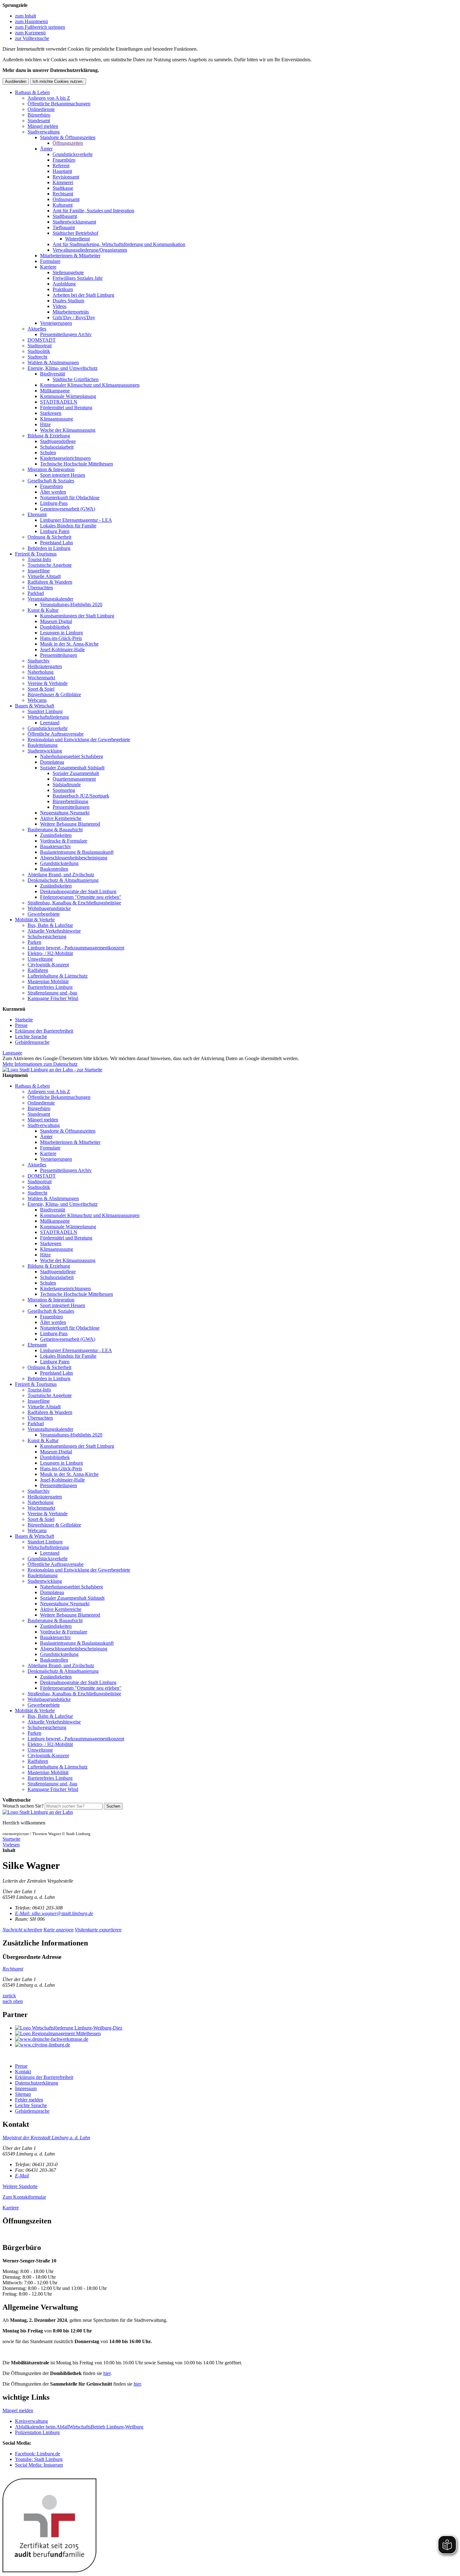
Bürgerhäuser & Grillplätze (54, 694)
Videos (59, 306)
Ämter (46, 149)
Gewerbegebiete (44, 914)
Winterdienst (77, 239)
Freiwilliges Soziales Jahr (78, 278)
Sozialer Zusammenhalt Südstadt (72, 768)
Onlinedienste (41, 109)
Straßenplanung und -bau (52, 993)
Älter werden (53, 492)
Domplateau (52, 762)
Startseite (24, 1020)
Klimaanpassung (56, 419)
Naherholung (41, 672)
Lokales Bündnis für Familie (68, 526)
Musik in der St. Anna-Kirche (69, 644)
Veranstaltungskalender (50, 599)
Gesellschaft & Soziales (51, 481)
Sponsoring (64, 790)
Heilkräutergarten (45, 666)
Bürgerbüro (39, 115)
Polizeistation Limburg (37, 2432)
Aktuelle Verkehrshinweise (54, 931)
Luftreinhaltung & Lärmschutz (58, 976)
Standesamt (39, 121)
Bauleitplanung (43, 745)
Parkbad (36, 593)
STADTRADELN (59, 402)
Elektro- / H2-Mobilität (50, 953)
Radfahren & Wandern (50, 582)
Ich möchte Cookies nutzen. (58, 81)
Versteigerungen (56, 323)
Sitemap (23, 2094)
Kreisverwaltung (31, 2421)
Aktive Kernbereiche (61, 818)
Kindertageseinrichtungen (65, 458)
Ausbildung (64, 284)
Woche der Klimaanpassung (68, 430)
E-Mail (22, 2176)
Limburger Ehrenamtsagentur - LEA (76, 520)
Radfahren (38, 970)
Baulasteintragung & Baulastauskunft (77, 852)
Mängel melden (43, 126)
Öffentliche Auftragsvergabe (56, 734)
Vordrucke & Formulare (64, 841)
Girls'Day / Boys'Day (74, 317)
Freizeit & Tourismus (36, 554)
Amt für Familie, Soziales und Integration (93, 211)
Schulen (48, 453)
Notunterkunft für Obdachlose (70, 498)
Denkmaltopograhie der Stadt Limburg (78, 891)
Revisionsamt (66, 177)
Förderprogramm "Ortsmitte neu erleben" (81, 897)
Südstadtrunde (67, 785)
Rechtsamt (63, 194)
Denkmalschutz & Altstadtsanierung (63, 880)
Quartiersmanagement (74, 779)
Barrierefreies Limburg (50, 987)
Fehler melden (29, 2100)
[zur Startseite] (52, 1070)
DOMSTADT (42, 340)
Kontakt (23, 2072)
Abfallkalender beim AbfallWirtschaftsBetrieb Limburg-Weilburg (79, 2427)
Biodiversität (53, 374)
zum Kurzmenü (30, 33)
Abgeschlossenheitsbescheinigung (74, 858)
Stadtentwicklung (45, 751)
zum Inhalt (26, 16)
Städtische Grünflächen (76, 379)
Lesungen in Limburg (61, 633)
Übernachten (40, 588)
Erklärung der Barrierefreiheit (44, 1031)
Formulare (50, 261)
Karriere (48, 267)
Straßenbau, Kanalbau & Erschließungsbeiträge (74, 903)
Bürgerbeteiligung (70, 801)
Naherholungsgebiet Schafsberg (72, 756)
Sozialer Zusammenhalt (76, 773)
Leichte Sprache (31, 1036)
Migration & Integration (51, 469)
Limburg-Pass (54, 503)
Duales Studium (68, 301)
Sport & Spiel (41, 689)
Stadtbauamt (65, 216)
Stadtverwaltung (44, 132)
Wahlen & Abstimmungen (53, 362)
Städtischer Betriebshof (75, 233)
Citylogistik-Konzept (48, 965)
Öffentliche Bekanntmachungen (59, 104)
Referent (61, 166)
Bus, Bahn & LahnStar (50, 925)
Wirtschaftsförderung (48, 717)
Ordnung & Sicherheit (49, 537)
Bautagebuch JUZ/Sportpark (81, 796)
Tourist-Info (39, 559)
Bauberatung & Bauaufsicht (55, 830)
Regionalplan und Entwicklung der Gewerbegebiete (79, 740)
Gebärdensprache (32, 1042)
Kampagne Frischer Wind (53, 998)
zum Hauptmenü (31, 21)
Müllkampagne (55, 391)
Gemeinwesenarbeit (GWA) (68, 509)
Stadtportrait (40, 346)
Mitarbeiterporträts (71, 312)
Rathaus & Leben (32, 92)
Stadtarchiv (39, 661)
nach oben (13, 2001)
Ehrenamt (37, 514)
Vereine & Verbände (48, 683)
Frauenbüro (64, 160)
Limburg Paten (55, 531)
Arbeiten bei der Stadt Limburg (83, 295)
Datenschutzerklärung (37, 2083)
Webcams (37, 700)
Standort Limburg (45, 711)
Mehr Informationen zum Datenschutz (40, 1064)
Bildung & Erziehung (49, 436)
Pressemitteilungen (59, 655)
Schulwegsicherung (47, 936)
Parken (34, 942)
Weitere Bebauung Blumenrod (70, 824)
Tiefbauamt (64, 227)
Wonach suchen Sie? (23, 1806)
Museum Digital (56, 621)
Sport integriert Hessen (63, 475)
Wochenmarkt (41, 678)
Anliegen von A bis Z (49, 98)
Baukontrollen (54, 869)
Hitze (45, 424)
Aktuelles (37, 329)
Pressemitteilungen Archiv (66, 334)
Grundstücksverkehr (73, 154)
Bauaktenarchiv (56, 846)
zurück (9, 1996)
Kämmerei (63, 182)
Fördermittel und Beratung (66, 408)
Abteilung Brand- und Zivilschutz (61, 875)
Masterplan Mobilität (48, 981)
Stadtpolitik (39, 351)
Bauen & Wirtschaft (35, 706)
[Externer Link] (236, 2028)
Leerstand (50, 723)
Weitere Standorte (20, 2186)
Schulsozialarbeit (57, 447)
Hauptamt (62, 171)
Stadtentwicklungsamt (74, 222)
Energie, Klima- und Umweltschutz (63, 368)
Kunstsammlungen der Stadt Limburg (77, 616)
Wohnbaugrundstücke (49, 908)
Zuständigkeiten (56, 835)
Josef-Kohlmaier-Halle (62, 649)
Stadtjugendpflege (58, 441)
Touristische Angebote (50, 565)
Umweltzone (40, 959)
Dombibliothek (55, 627)
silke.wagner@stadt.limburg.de (54, 1913)
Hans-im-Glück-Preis (61, 638)
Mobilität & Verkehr (35, 920)
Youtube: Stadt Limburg (39, 2459)
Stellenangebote (68, 272)
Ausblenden (16, 81)
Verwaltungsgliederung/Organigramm (90, 250)
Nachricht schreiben (22, 1930)
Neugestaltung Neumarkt (65, 813)
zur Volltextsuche (32, 38)
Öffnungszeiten (68, 143)
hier (107, 2373)
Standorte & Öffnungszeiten (68, 137)
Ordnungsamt (66, 199)
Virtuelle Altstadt (44, 576)
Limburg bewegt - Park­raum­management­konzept (76, 948)
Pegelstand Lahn (56, 543)
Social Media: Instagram (39, 2465)
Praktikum (63, 289)
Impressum (26, 2088)
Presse (21, 1025)
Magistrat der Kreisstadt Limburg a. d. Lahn (46, 2138)
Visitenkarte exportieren (98, 1930)
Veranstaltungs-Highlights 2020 (71, 604)
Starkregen (51, 413)
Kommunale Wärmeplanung (68, 396)
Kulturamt (63, 205)
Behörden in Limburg (49, 548)
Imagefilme (39, 571)
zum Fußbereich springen (40, 27)
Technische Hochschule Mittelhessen (77, 464)
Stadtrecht (37, 357)
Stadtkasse (63, 188)
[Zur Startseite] (38, 1812)
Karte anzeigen (59, 1930)
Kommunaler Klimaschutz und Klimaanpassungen (90, 385)
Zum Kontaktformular (24, 2197)
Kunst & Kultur (43, 610)
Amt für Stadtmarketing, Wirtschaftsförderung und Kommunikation (119, 244)
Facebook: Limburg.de (38, 2454)
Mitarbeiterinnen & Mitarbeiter (70, 256)
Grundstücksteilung (59, 863)
